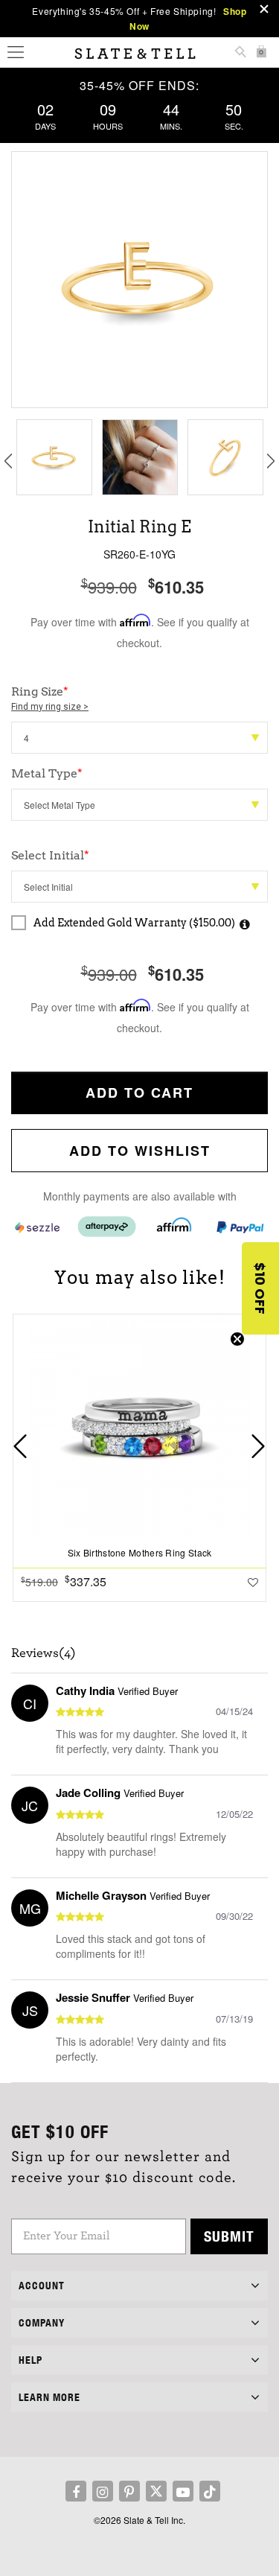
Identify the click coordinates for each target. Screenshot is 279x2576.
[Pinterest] (129, 2491)
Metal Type (47, 773)
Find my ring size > (50, 707)
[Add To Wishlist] (253, 1582)
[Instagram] (103, 2491)
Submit (229, 2236)
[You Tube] (183, 2491)
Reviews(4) (44, 1653)
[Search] (240, 53)
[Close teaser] (237, 1339)
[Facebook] (76, 2491)
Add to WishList (140, 1151)
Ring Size (50, 698)
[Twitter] (156, 2491)
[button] (260, 1288)
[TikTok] (210, 2491)
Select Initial (50, 855)
